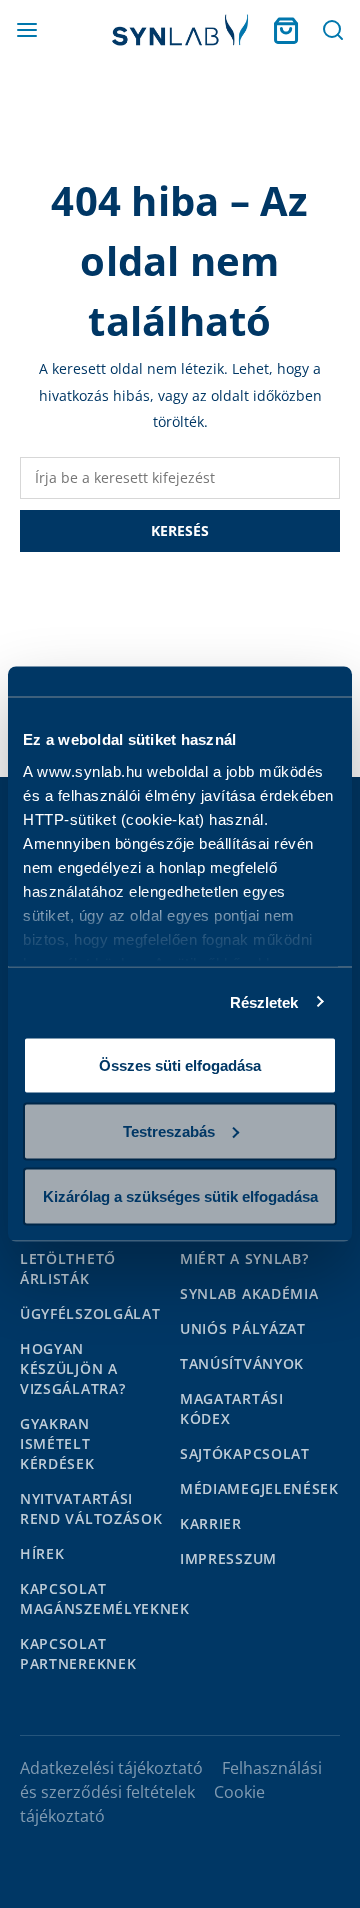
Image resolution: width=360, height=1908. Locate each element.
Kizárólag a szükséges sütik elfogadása (180, 1196)
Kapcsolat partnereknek (78, 1653)
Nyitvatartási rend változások (91, 1508)
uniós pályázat (243, 1328)
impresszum (228, 1558)
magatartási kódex (232, 1408)
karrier (211, 1523)
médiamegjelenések (259, 1488)
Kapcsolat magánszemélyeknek (105, 1598)
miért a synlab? (244, 1258)
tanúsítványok (242, 1363)
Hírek (42, 1553)
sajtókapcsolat (245, 1453)
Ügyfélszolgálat (90, 1313)
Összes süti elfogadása (180, 1065)
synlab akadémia (249, 1293)
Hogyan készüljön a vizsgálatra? (72, 1368)
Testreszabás (169, 1130)
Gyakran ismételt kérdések (57, 1443)
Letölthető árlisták (68, 1268)
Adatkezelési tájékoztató (111, 1768)
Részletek (264, 1001)
